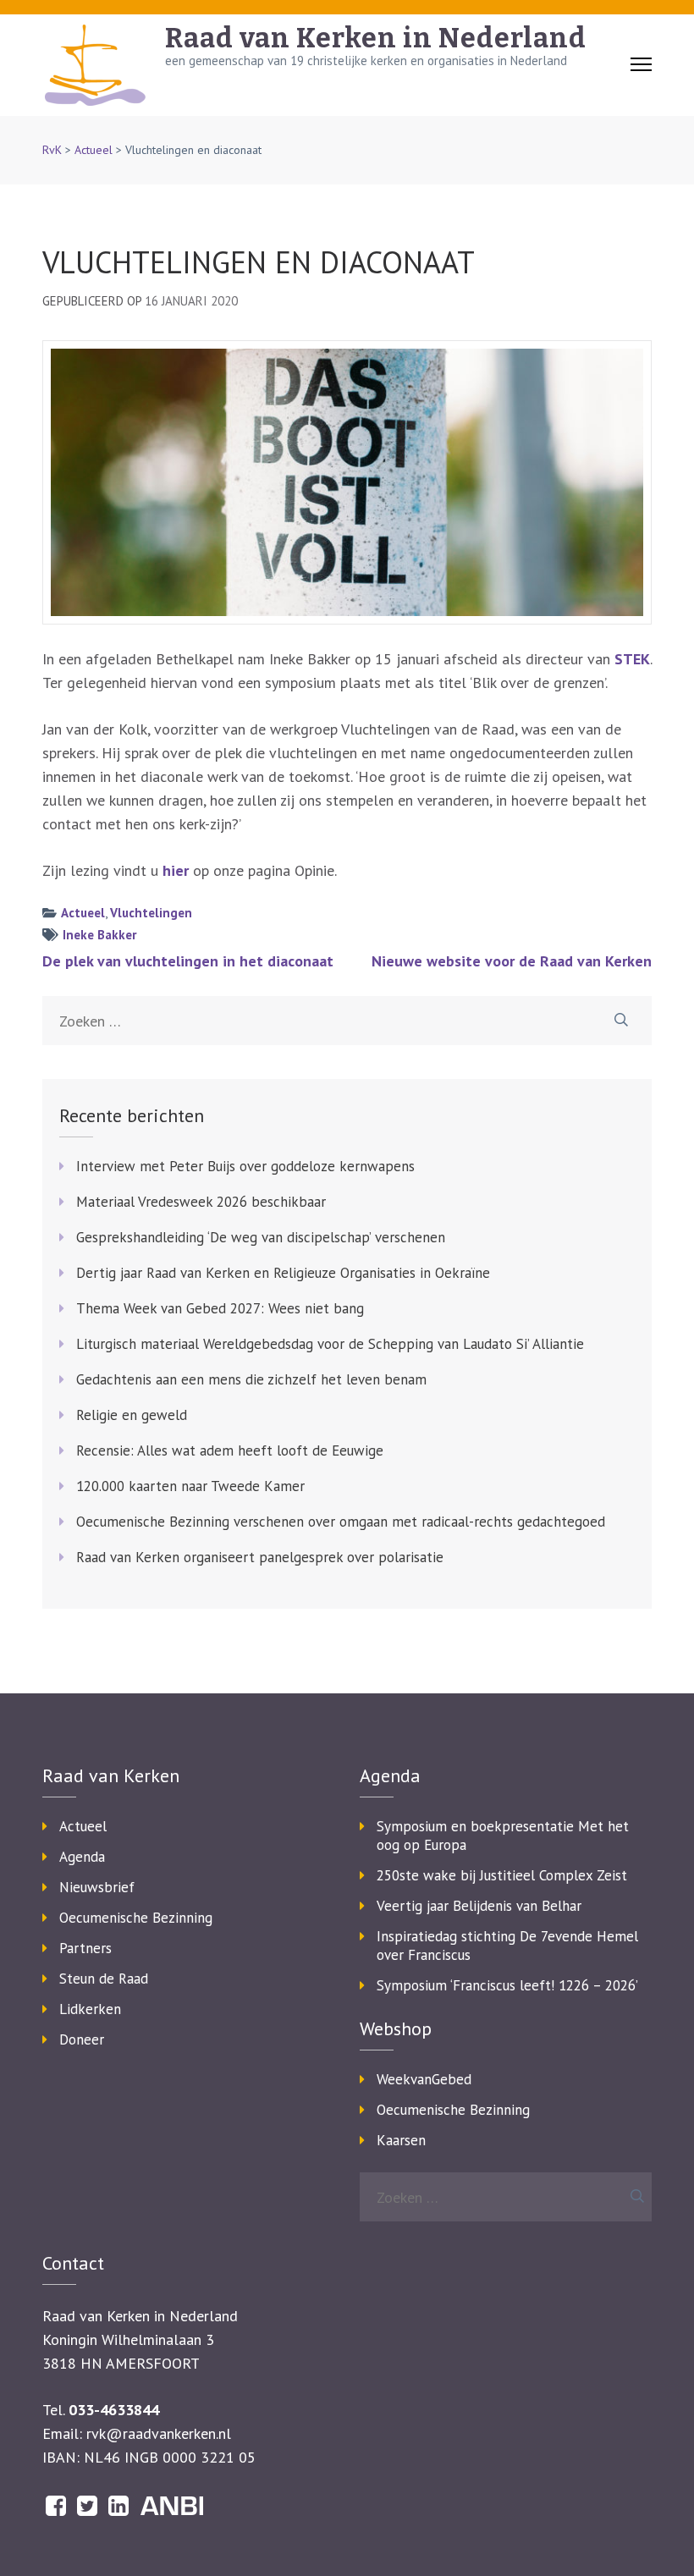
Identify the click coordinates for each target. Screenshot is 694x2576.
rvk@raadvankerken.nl (159, 2433)
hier (176, 870)
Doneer (82, 2039)
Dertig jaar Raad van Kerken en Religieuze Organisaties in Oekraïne (283, 1273)
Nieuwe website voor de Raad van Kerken (512, 961)
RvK (52, 150)
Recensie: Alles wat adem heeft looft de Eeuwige (230, 1450)
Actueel (94, 150)
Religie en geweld (132, 1415)
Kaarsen (401, 2140)
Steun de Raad (104, 1979)
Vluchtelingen (151, 913)
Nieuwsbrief (97, 1887)
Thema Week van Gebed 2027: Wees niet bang (220, 1308)
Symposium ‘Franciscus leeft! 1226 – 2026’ (507, 1985)
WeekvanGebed (424, 2079)
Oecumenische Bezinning (136, 1918)
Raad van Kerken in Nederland (376, 38)
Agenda (82, 1857)
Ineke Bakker (99, 935)
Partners (85, 1948)
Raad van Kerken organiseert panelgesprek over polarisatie (260, 1557)
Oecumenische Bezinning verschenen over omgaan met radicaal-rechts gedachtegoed (341, 1522)
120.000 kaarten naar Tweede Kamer (190, 1486)
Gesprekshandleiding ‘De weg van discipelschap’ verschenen (261, 1237)
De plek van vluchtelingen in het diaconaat (188, 961)
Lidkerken (90, 2009)
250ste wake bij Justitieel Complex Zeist (502, 1875)
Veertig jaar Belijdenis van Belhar (479, 1906)
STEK (632, 659)
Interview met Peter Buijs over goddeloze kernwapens (245, 1166)
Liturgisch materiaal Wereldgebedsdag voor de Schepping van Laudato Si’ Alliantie (330, 1344)
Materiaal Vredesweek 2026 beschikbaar (201, 1202)
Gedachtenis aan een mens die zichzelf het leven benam (251, 1379)
